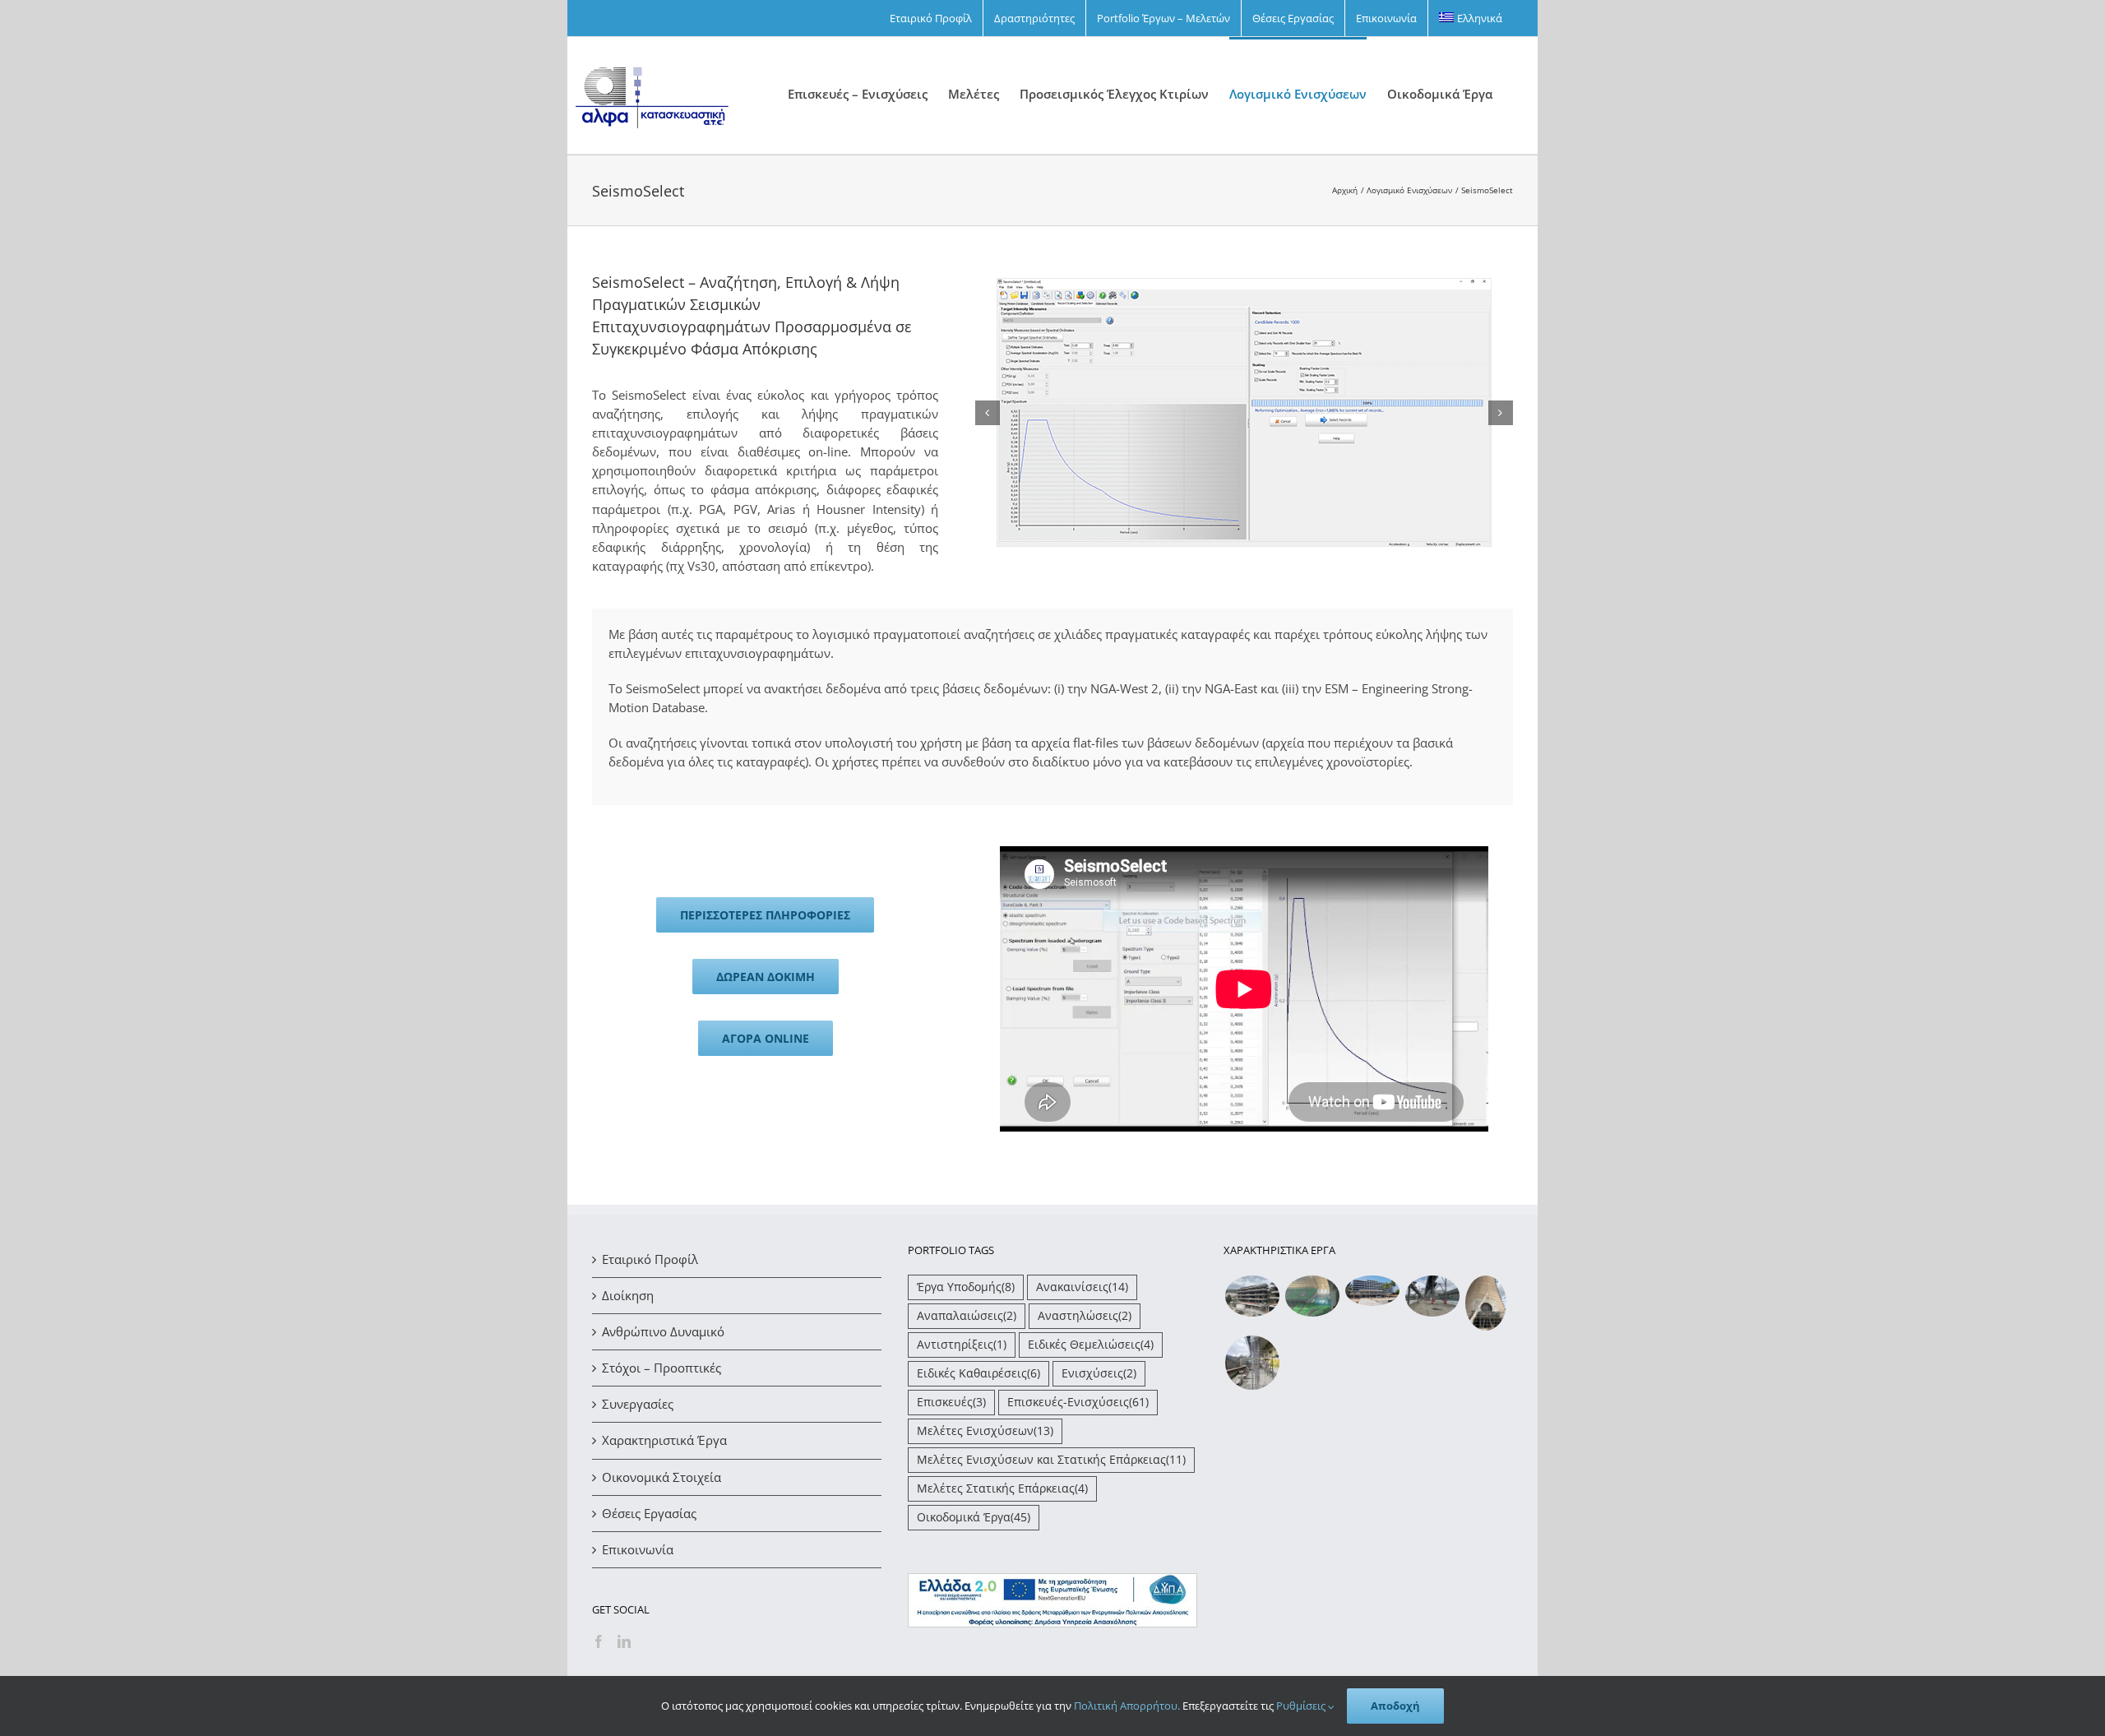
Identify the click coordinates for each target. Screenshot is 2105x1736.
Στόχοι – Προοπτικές (662, 1368)
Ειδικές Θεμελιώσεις (1091, 1345)
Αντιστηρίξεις (962, 1345)
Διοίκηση (628, 1295)
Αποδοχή (1395, 1706)
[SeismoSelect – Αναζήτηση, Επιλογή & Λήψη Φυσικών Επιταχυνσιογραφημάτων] (1244, 287)
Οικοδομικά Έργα (974, 1517)
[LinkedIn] (624, 1641)
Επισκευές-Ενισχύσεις (1078, 1402)
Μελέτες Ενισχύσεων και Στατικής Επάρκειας (1051, 1460)
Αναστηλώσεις (1085, 1316)
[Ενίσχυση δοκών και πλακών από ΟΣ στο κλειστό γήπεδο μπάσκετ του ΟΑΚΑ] (1312, 1296)
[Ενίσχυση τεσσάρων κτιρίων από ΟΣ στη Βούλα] (1252, 1296)
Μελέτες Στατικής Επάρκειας (1002, 1488)
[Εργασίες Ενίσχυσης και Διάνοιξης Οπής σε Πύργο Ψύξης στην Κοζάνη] (1485, 1303)
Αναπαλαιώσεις (967, 1316)
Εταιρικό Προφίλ (650, 1259)
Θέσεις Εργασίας (649, 1513)
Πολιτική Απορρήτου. (1127, 1706)
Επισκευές (951, 1402)
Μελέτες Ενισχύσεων (985, 1431)
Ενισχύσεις (1099, 1373)
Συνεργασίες (638, 1404)
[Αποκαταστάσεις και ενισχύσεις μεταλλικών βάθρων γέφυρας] (1432, 1296)
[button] (988, 413)
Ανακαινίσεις (1082, 1287)
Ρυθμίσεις (1302, 1706)
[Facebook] (599, 1641)
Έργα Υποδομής (966, 1287)
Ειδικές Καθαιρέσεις (978, 1373)
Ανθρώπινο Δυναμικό (663, 1331)
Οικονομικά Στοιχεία (662, 1477)
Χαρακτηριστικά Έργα (664, 1440)
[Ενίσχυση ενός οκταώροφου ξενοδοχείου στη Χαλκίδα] (1372, 1291)
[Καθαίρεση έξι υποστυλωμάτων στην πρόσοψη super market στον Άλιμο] (1252, 1363)
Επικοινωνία (638, 1549)
